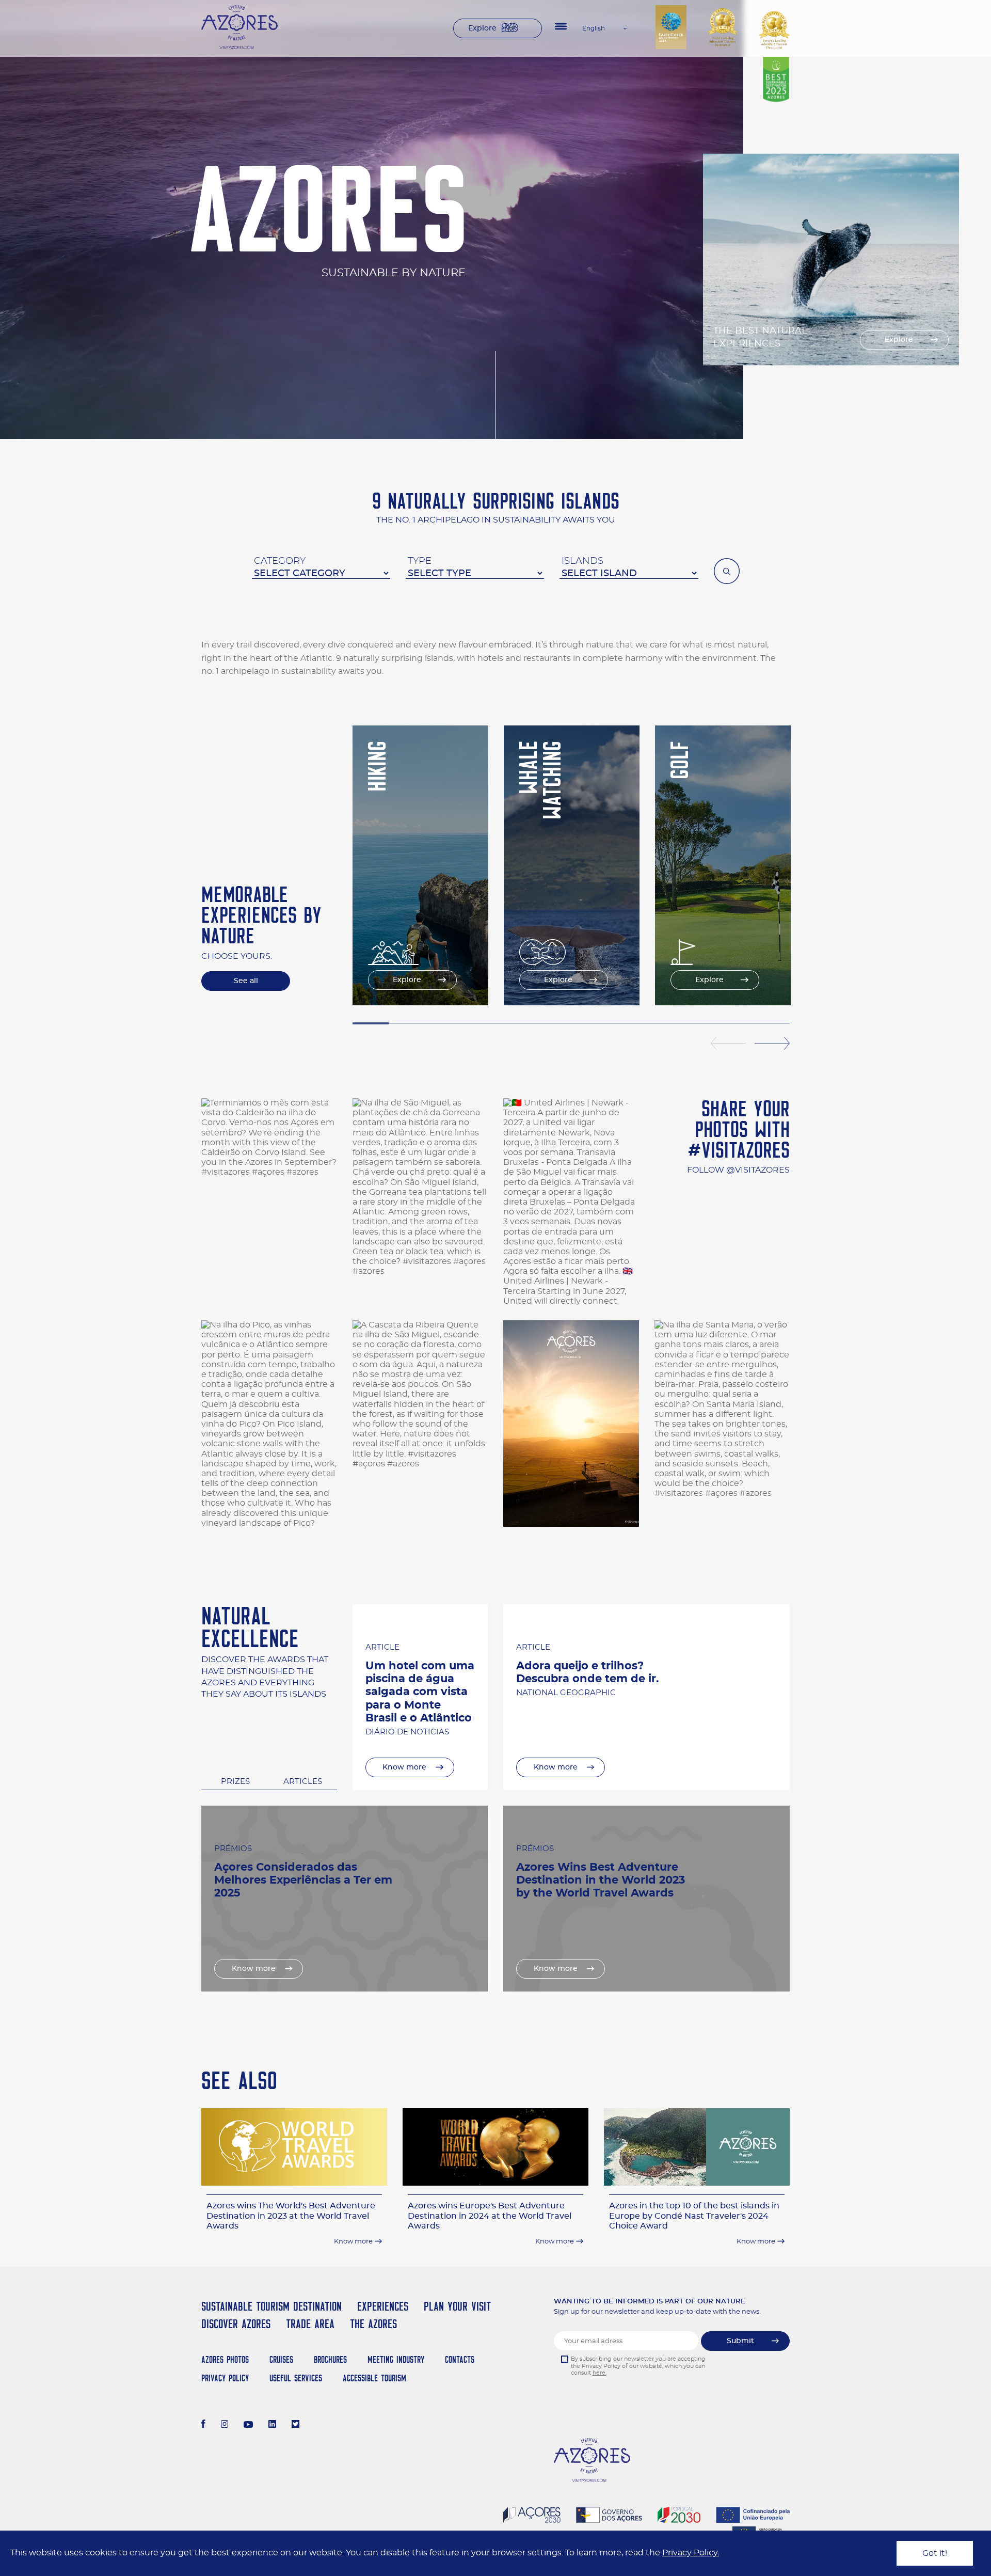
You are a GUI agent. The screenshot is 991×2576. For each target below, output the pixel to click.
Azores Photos (225, 2359)
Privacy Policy (225, 2378)
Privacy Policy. (691, 2553)
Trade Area (310, 2324)
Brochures (330, 2359)
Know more (404, 1767)
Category (280, 561)
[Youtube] (248, 2425)
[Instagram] (225, 2425)
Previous (728, 1044)
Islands (582, 561)
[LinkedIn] (272, 2425)
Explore (482, 28)
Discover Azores (236, 2324)
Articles (303, 1782)
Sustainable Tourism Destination (271, 2306)
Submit (740, 2341)
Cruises (281, 2359)
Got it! (935, 2553)
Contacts (460, 2359)
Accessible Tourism (374, 2378)
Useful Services (296, 2378)
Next (772, 1044)
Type (420, 561)
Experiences (383, 2306)
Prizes (235, 1782)
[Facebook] (203, 2425)
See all (246, 981)
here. (600, 2373)
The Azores (373, 2324)
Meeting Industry (396, 2359)
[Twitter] (295, 2425)
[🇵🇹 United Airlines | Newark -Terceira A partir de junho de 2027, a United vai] (571, 1202)
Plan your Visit (457, 2306)
